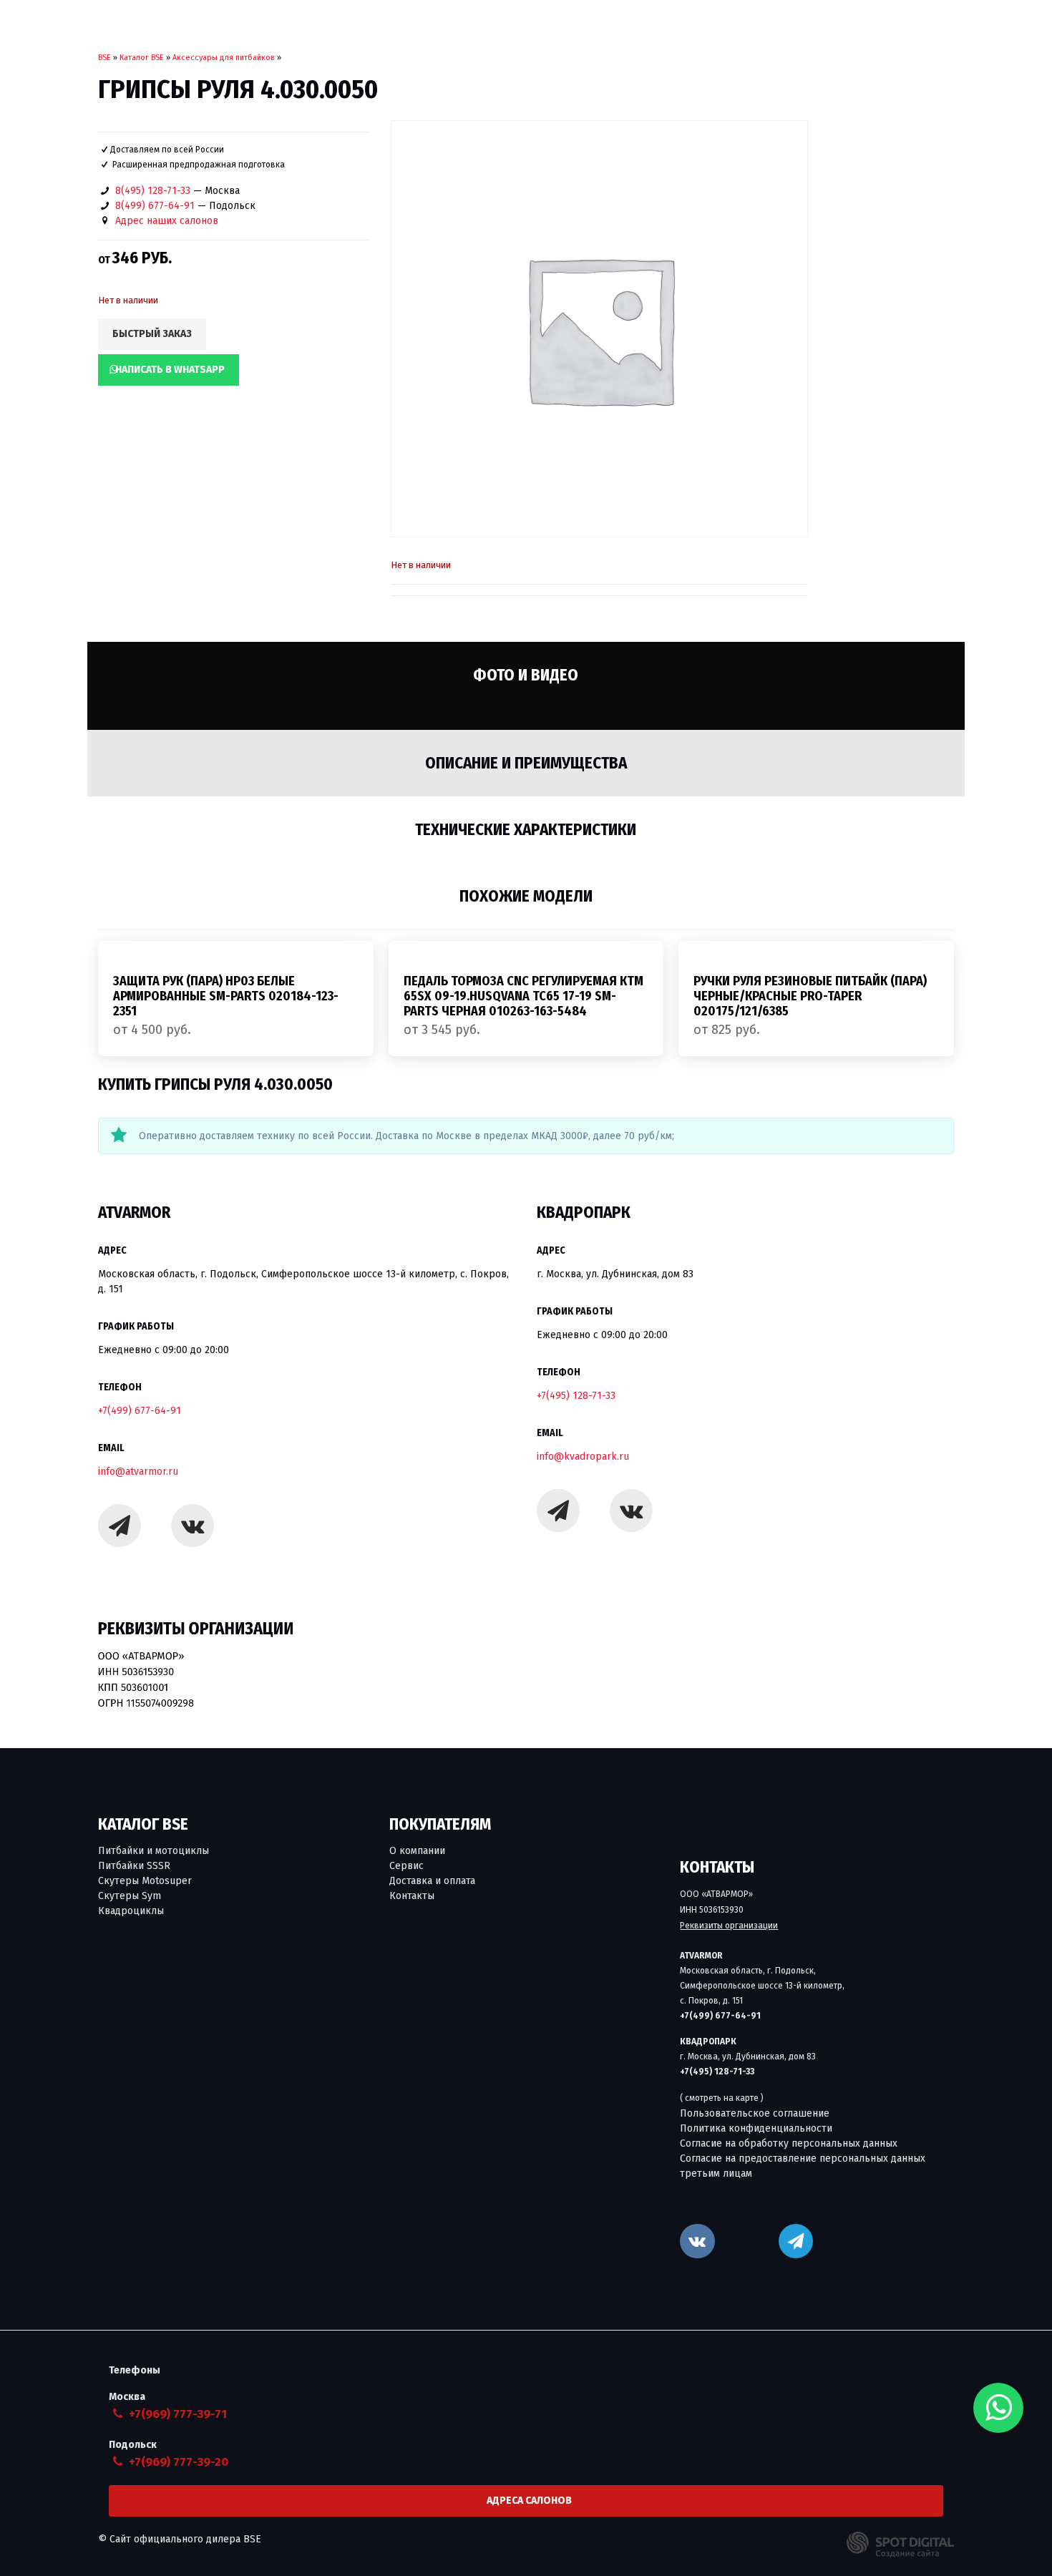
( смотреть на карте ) (722, 2098)
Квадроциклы (131, 1911)
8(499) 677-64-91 (155, 206)
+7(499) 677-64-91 (140, 1411)
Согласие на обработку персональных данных (789, 2143)
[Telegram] (120, 1526)
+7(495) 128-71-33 (576, 1396)
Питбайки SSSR (134, 1866)
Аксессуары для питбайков (224, 58)
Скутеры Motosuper (145, 1881)
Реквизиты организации (729, 1926)
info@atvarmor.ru (138, 1472)
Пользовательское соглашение (755, 2113)
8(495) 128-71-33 (153, 191)
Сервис (406, 1866)
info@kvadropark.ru (583, 1457)
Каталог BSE (142, 58)
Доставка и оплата (432, 1881)
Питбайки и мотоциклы (154, 1851)
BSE (104, 58)
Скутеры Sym (130, 1896)
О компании (417, 1851)
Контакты (412, 1896)
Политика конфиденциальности (756, 2128)
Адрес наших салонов (167, 221)
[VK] (697, 2241)
